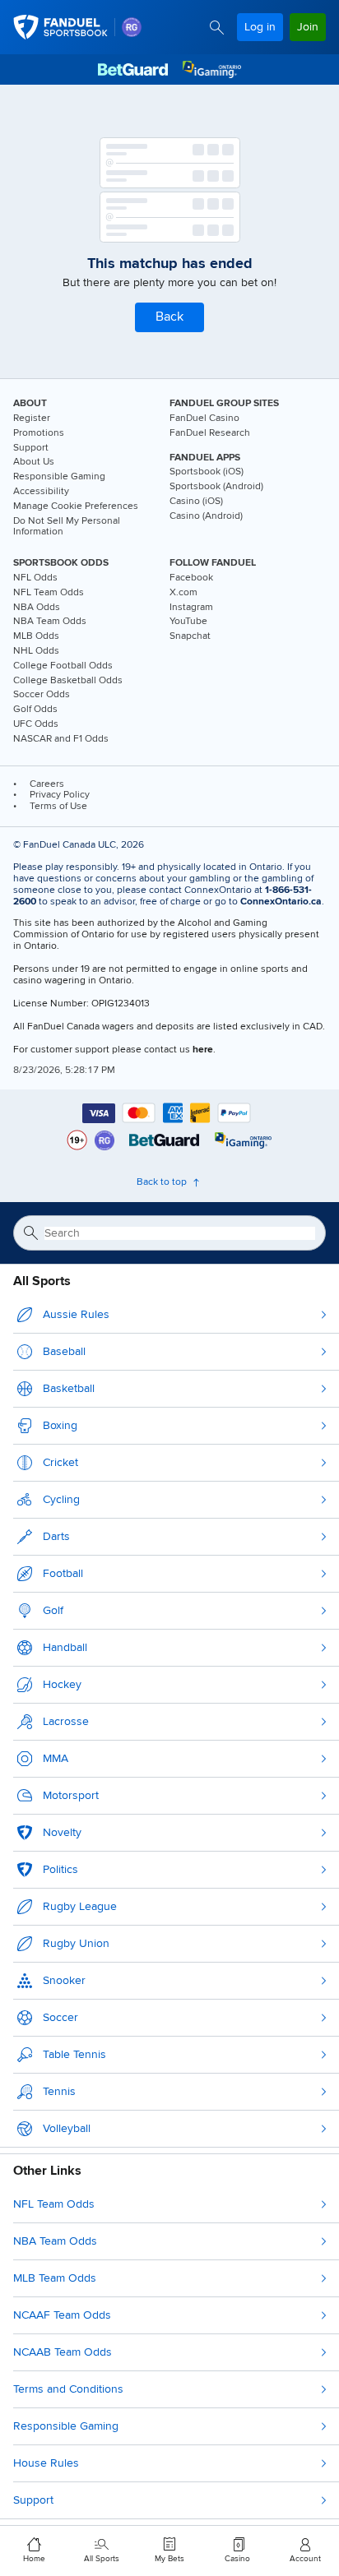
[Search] (217, 28)
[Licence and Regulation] (164, 1140)
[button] (169, 317)
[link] (132, 27)
